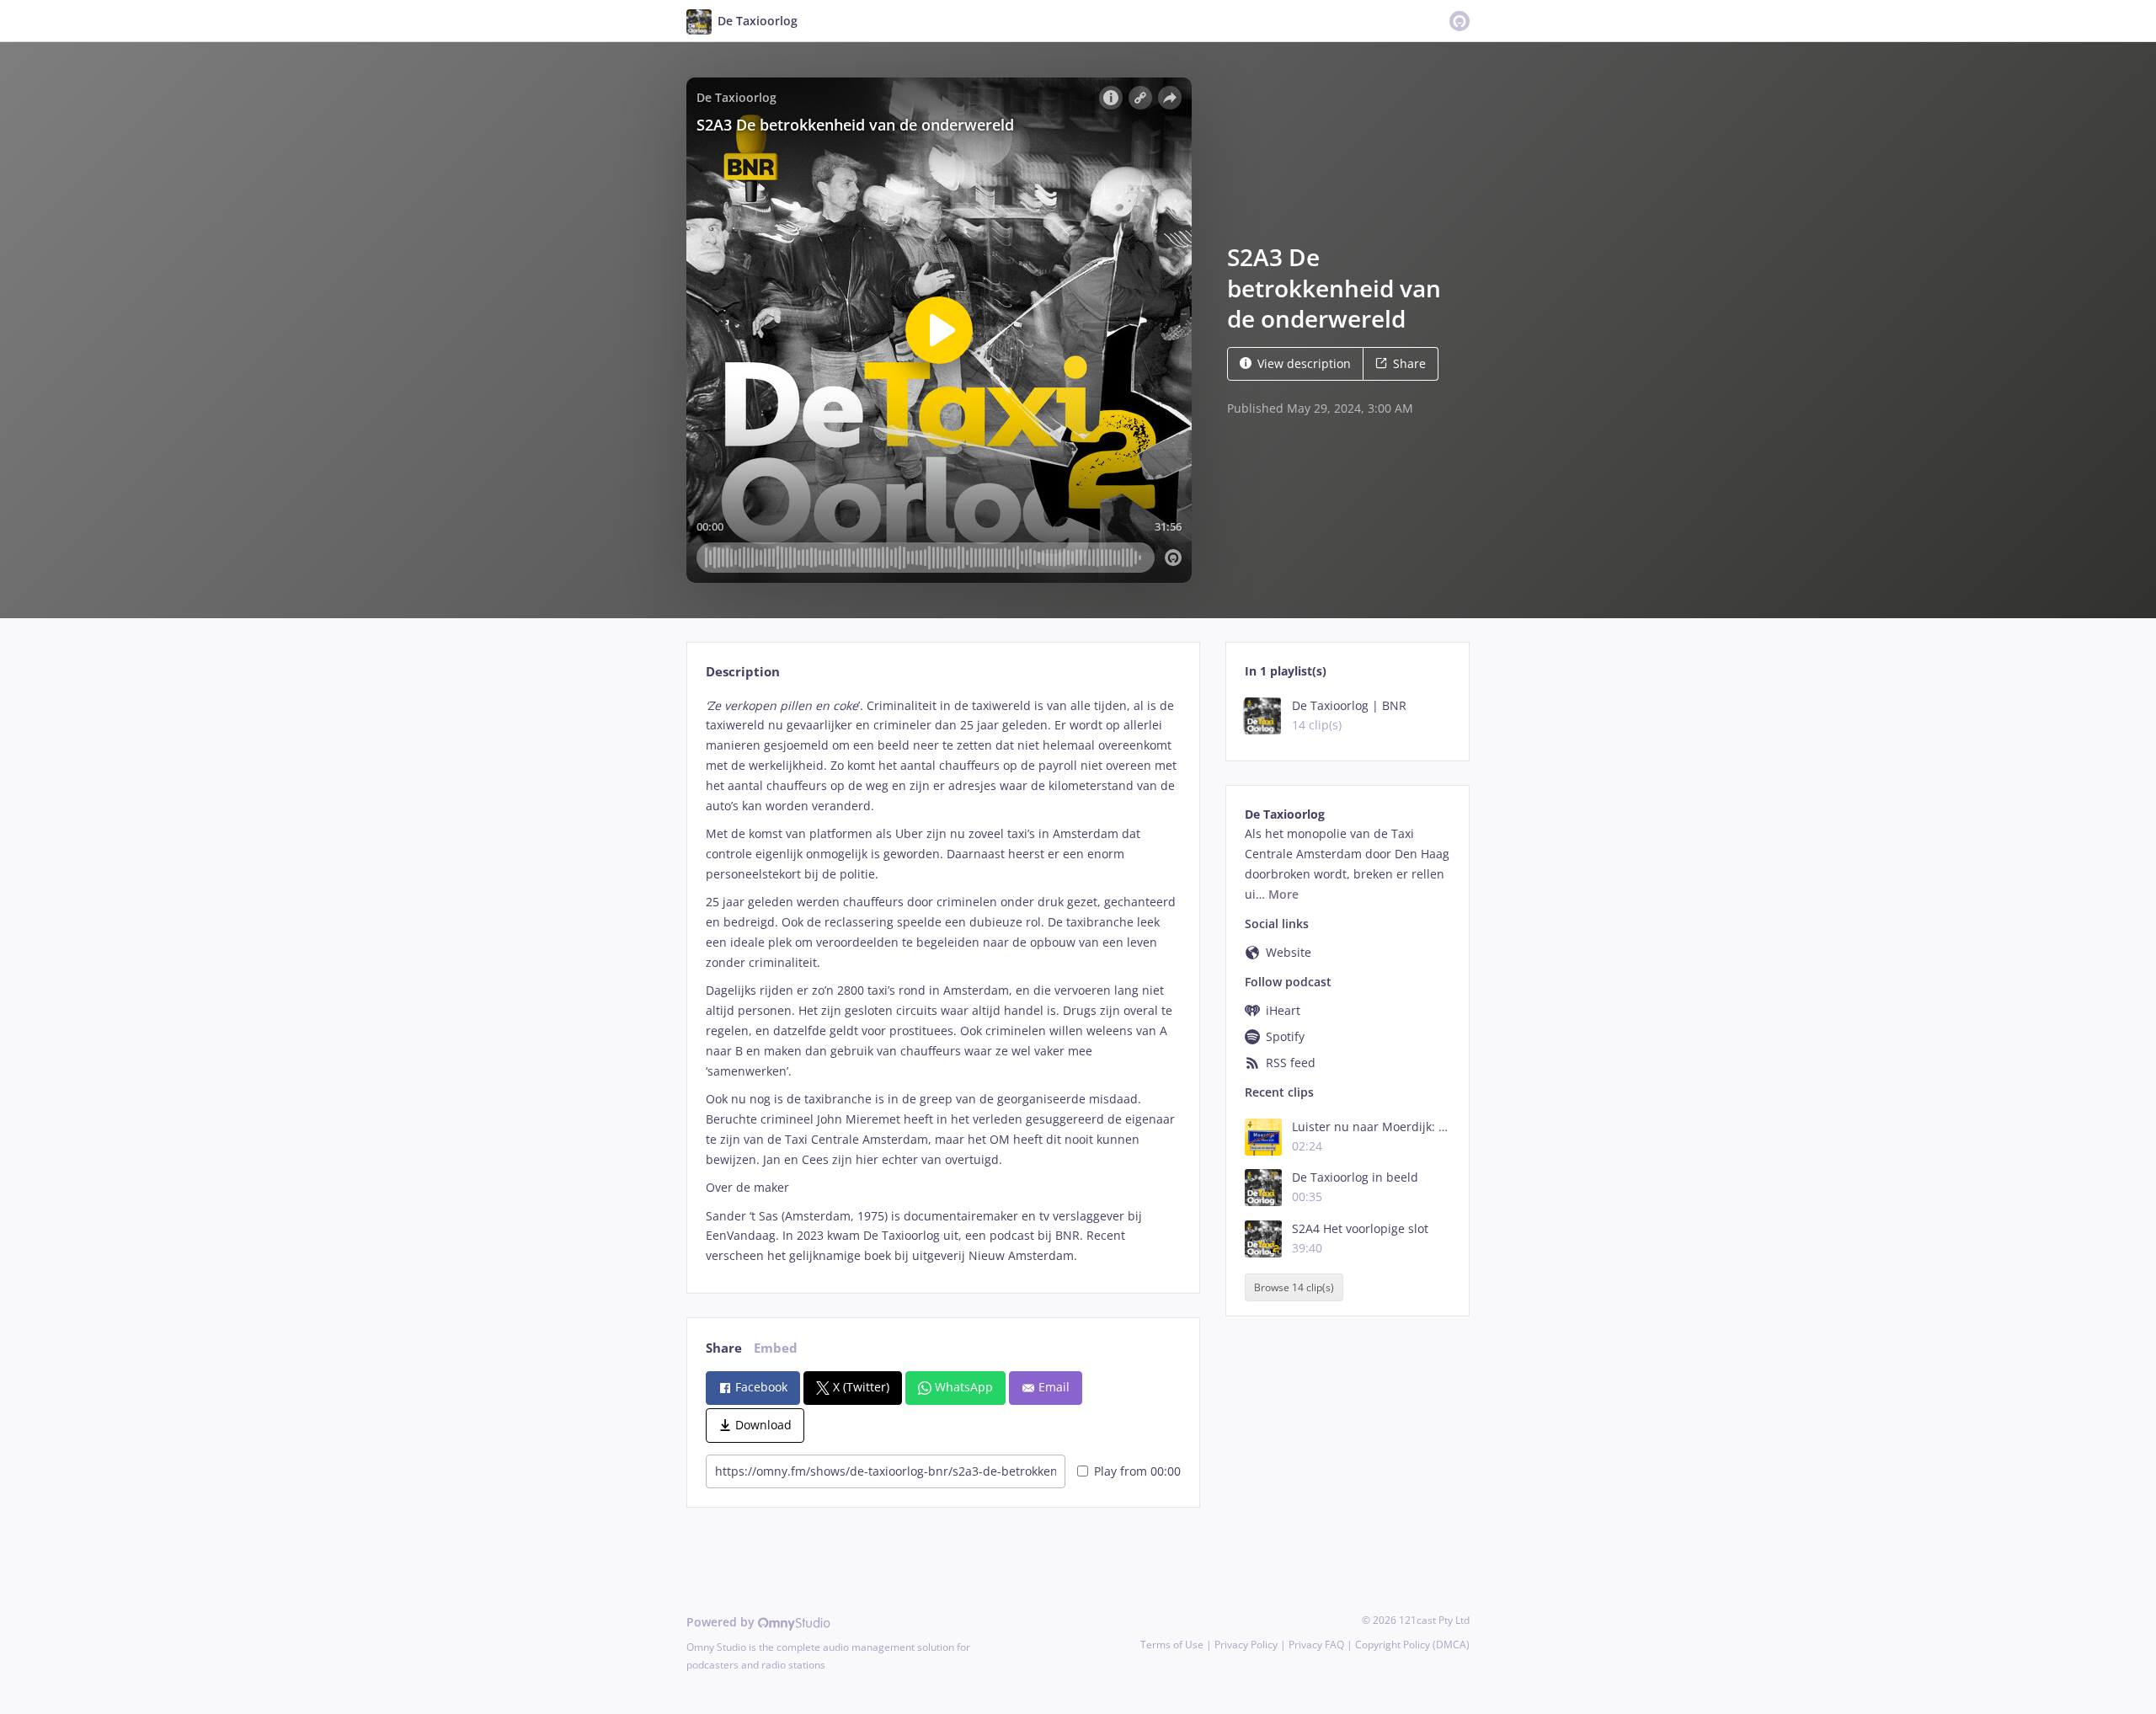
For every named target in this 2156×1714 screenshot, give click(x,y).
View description (1304, 363)
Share (1409, 363)
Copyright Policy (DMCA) (1412, 1645)
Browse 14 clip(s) (1294, 1287)
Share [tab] (724, 1348)
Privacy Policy (1246, 1645)
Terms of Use (1172, 1645)
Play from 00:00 (1137, 1471)
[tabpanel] (943, 981)
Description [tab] (743, 672)
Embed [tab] (776, 1348)
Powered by (722, 1622)
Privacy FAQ (1316, 1645)
